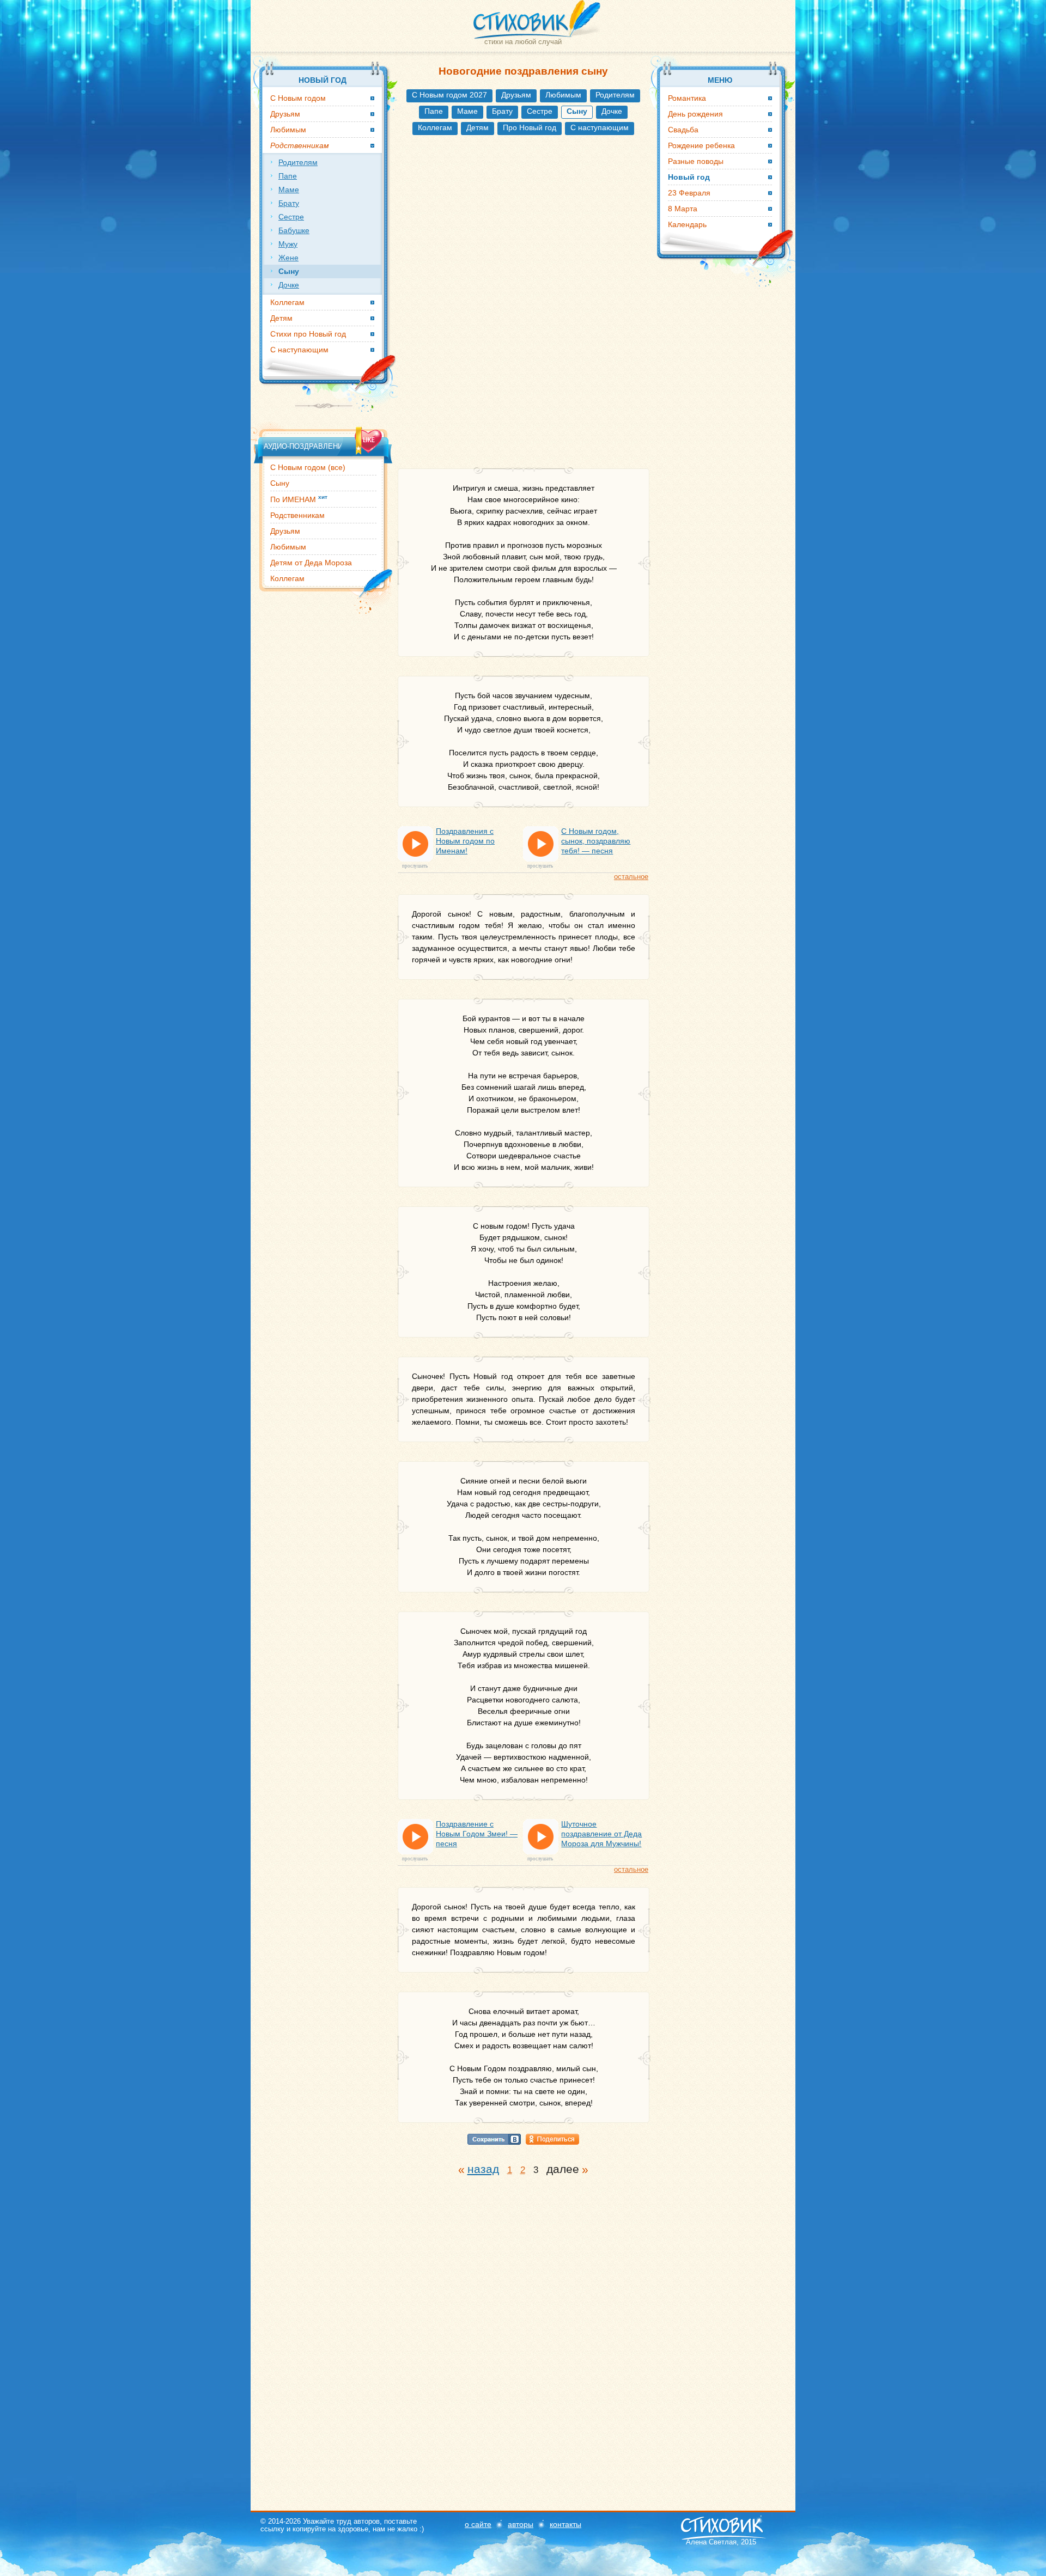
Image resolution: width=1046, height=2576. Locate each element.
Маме (467, 111)
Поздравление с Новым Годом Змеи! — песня (477, 1834)
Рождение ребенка (701, 145)
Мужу (288, 244)
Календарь (687, 224)
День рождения (695, 114)
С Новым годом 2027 (449, 95)
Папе (434, 111)
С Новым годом (298, 98)
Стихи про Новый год (308, 334)
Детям (478, 127)
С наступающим (600, 127)
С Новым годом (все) (308, 467)
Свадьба (683, 130)
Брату (502, 111)
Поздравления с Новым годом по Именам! (465, 841)
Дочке (612, 111)
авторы (521, 2524)
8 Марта (683, 209)
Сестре (540, 111)
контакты (565, 2524)
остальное (631, 877)
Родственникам (297, 515)
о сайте (478, 2524)
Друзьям (516, 95)
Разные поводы (696, 161)
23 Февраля (689, 193)
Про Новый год (530, 127)
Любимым (563, 95)
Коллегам (435, 127)
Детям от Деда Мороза (311, 563)
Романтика (687, 98)
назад (483, 2169)
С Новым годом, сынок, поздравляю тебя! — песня (596, 841)
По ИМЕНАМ (299, 499)
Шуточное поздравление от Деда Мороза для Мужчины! (601, 1834)
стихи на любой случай (523, 42)
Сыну (280, 483)
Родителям (615, 95)
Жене (288, 258)
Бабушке (294, 230)
